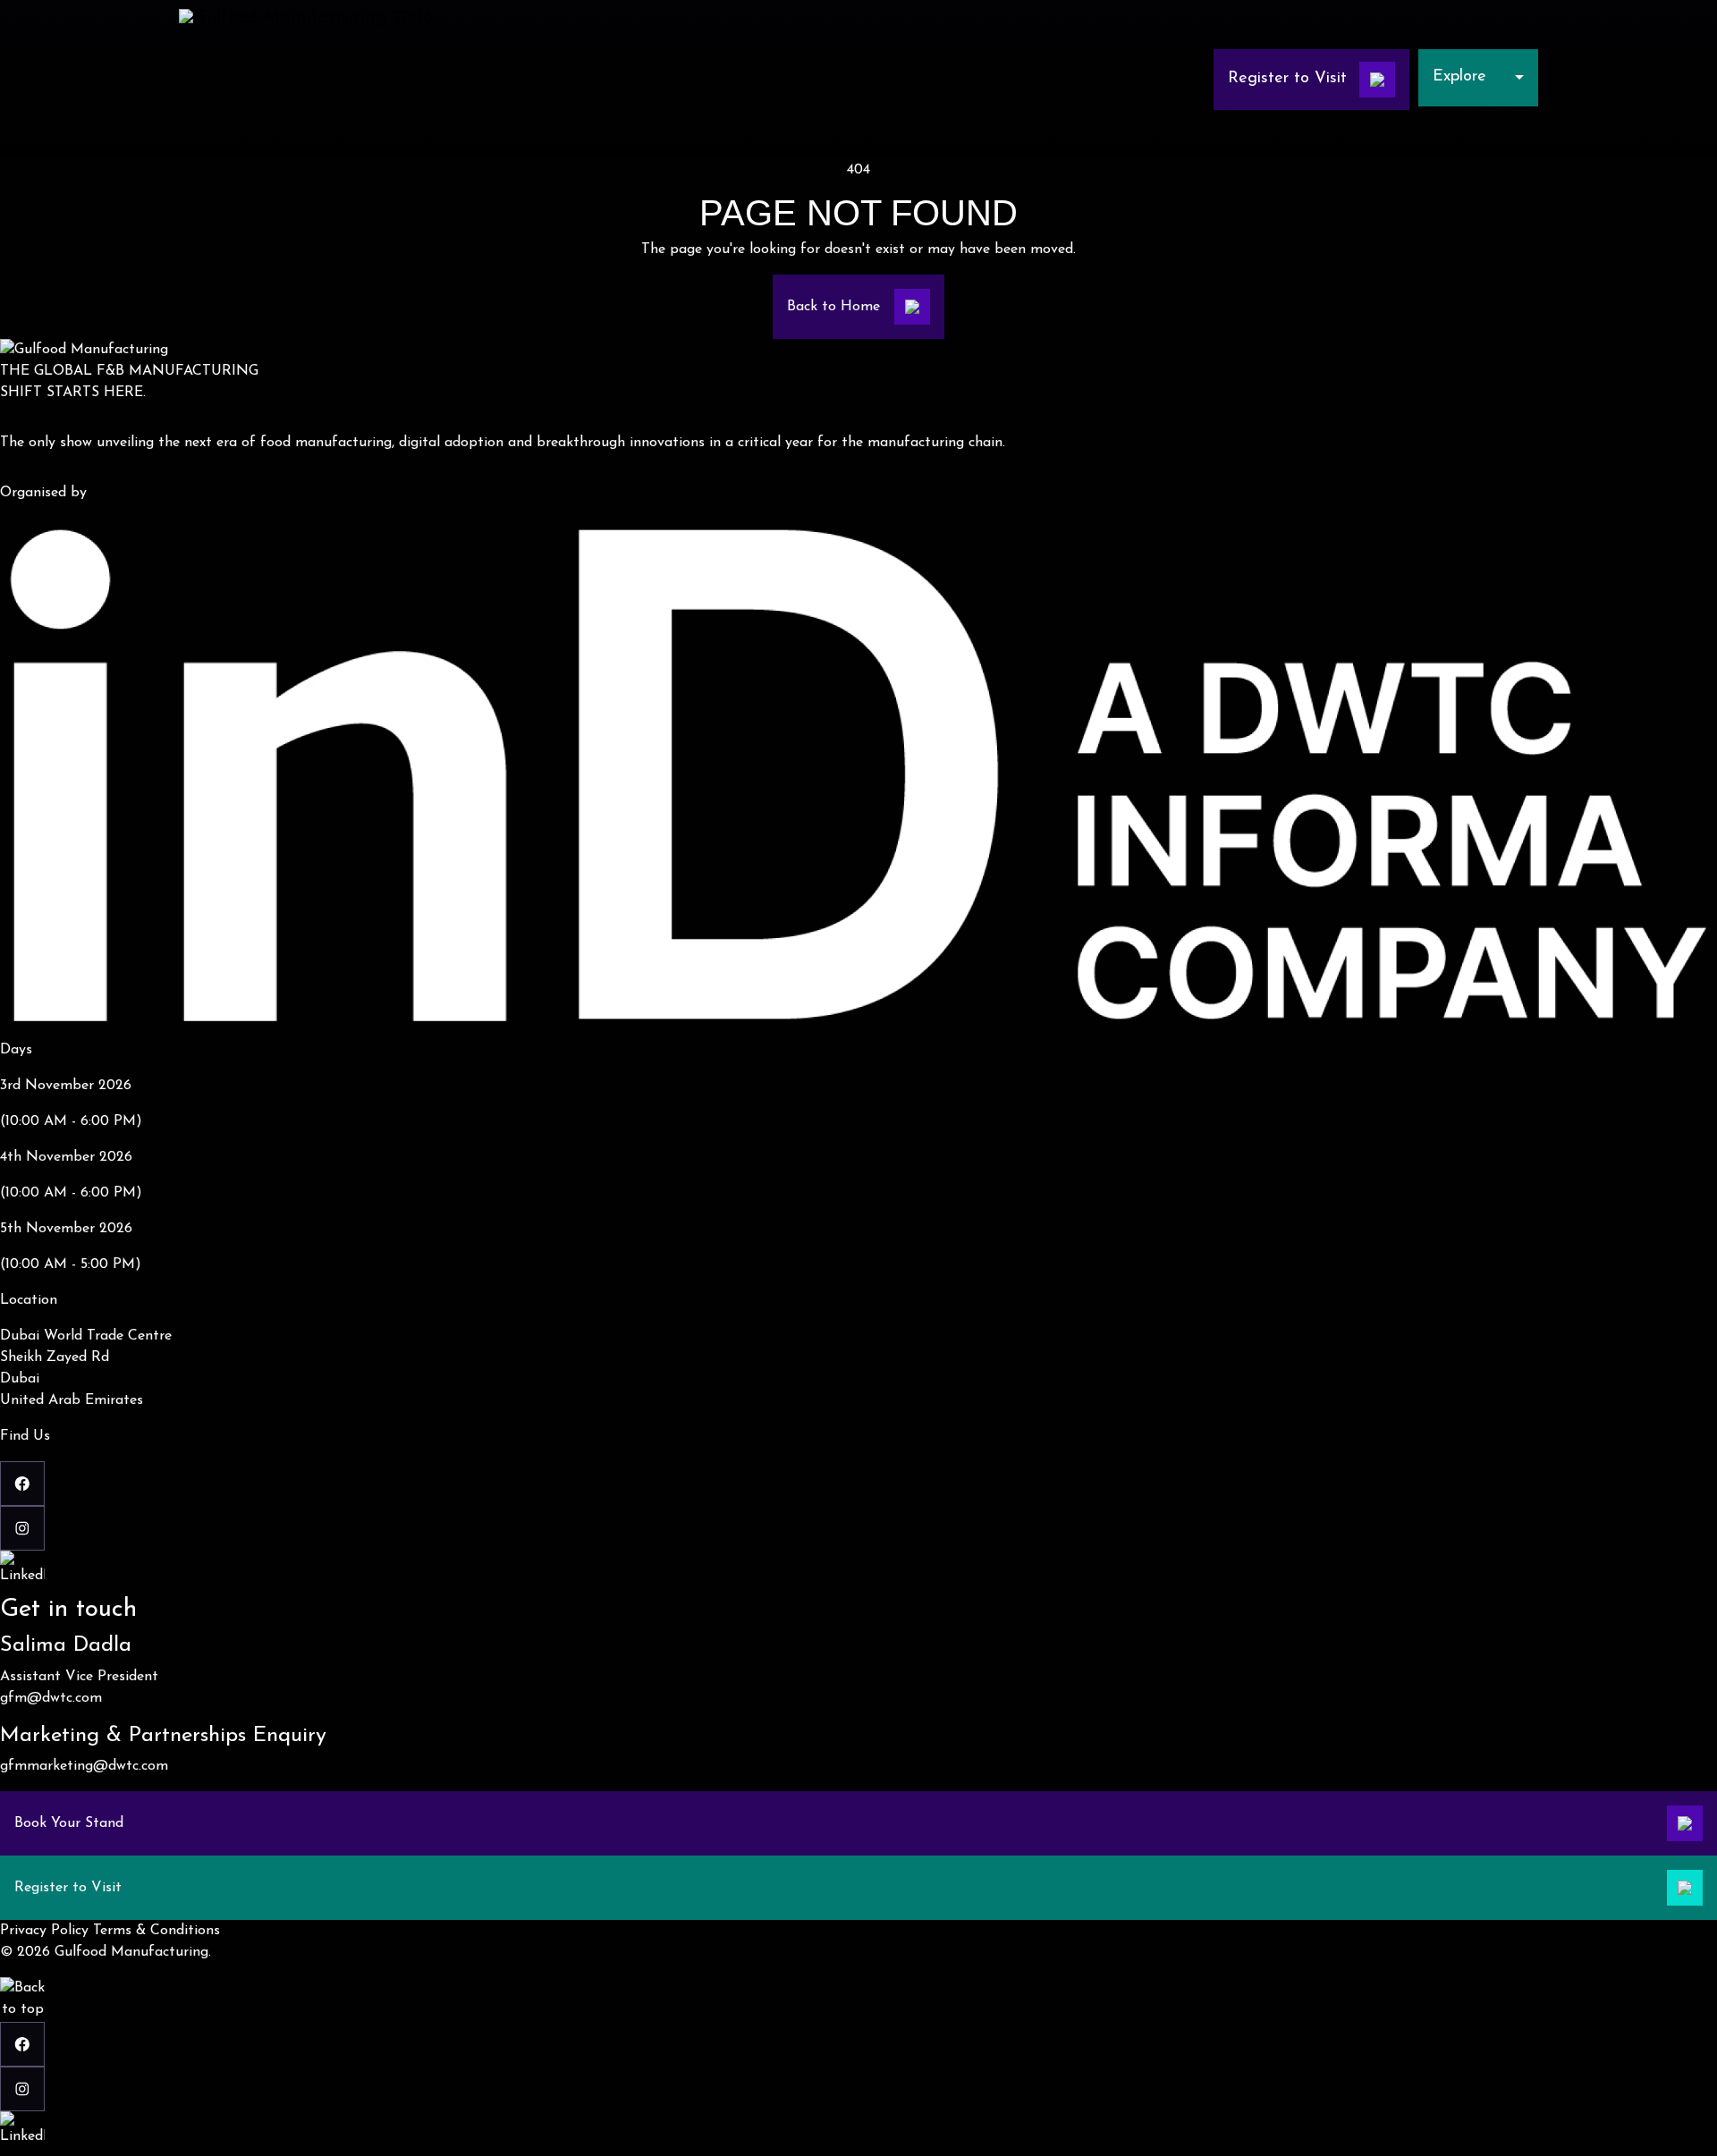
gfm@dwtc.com (51, 1698)
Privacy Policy (44, 1931)
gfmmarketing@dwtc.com (84, 1766)
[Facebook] (858, 1484)
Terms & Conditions (156, 1931)
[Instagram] (858, 1528)
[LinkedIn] (858, 1573)
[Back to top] (22, 2000)
